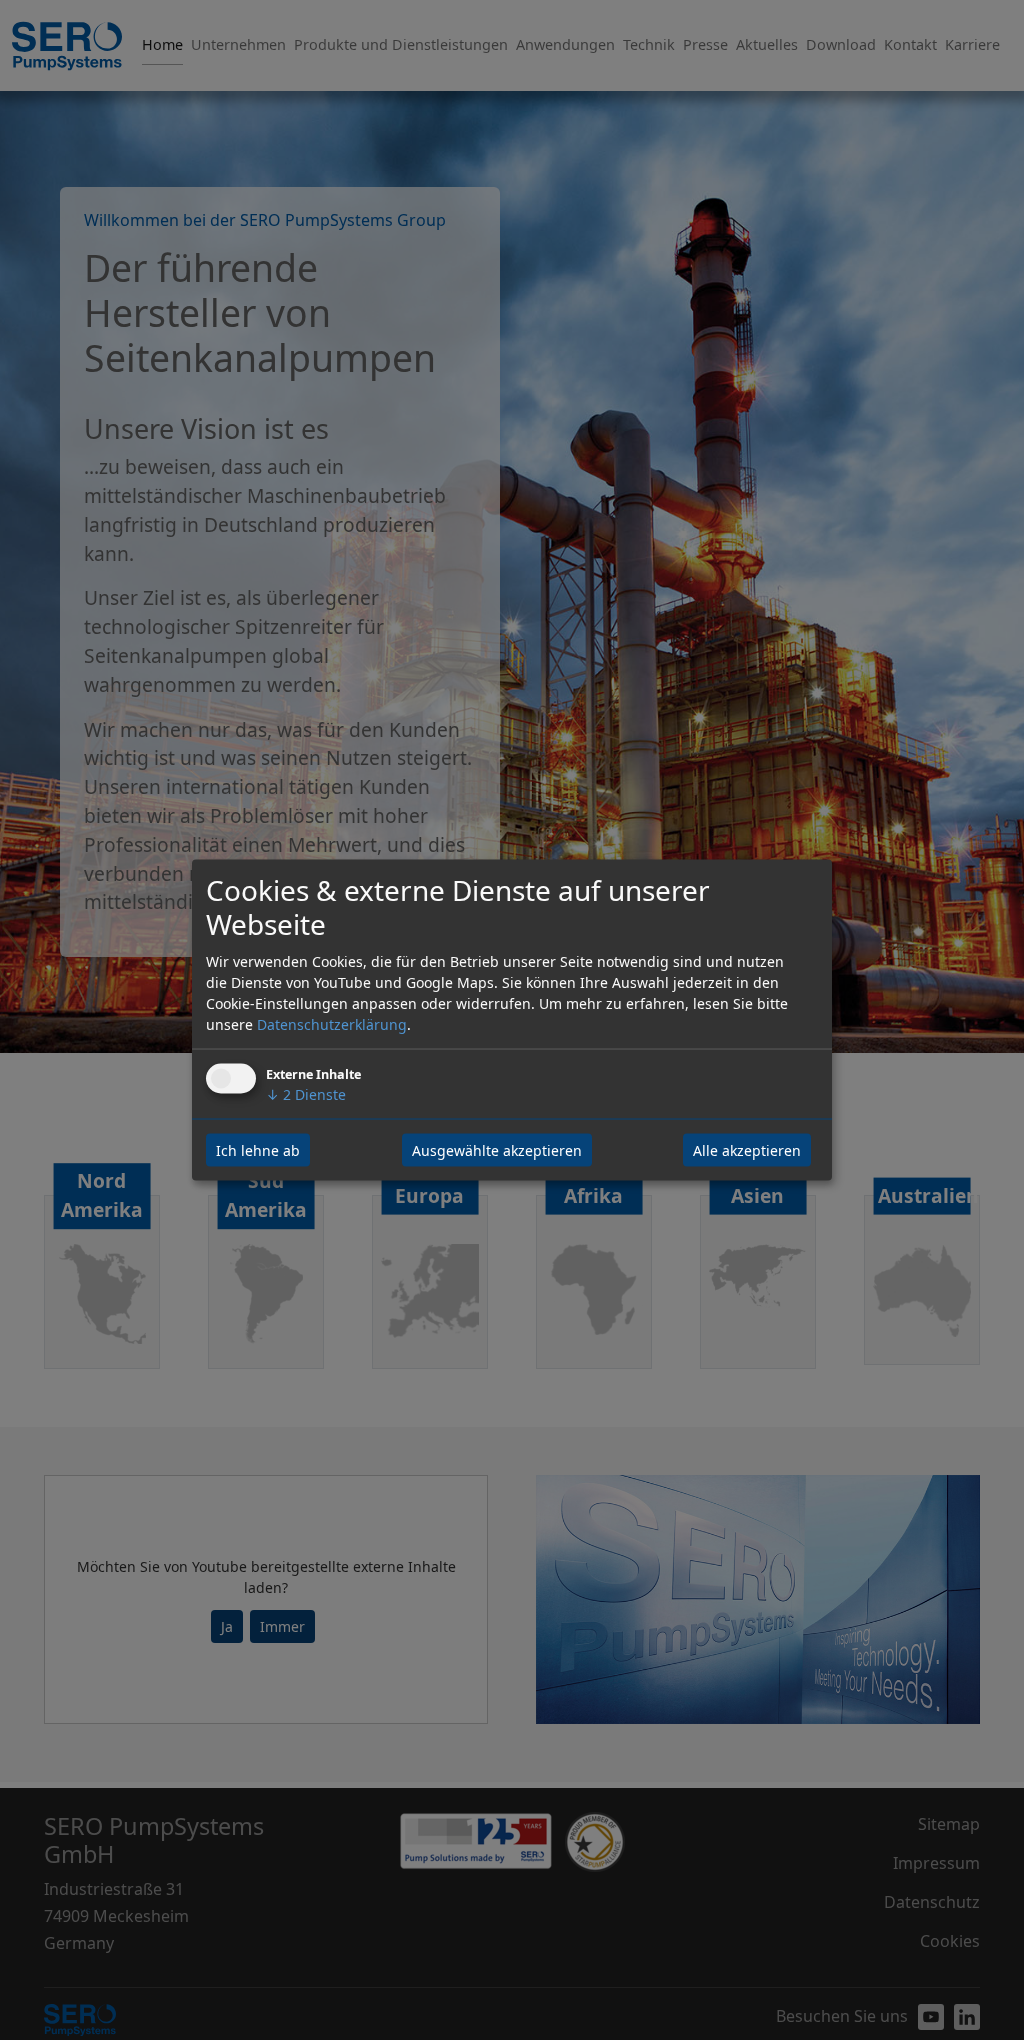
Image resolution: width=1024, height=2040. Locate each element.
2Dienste (306, 1093)
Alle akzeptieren (747, 1149)
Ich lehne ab (258, 1149)
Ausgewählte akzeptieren (497, 1149)
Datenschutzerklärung (332, 1023)
